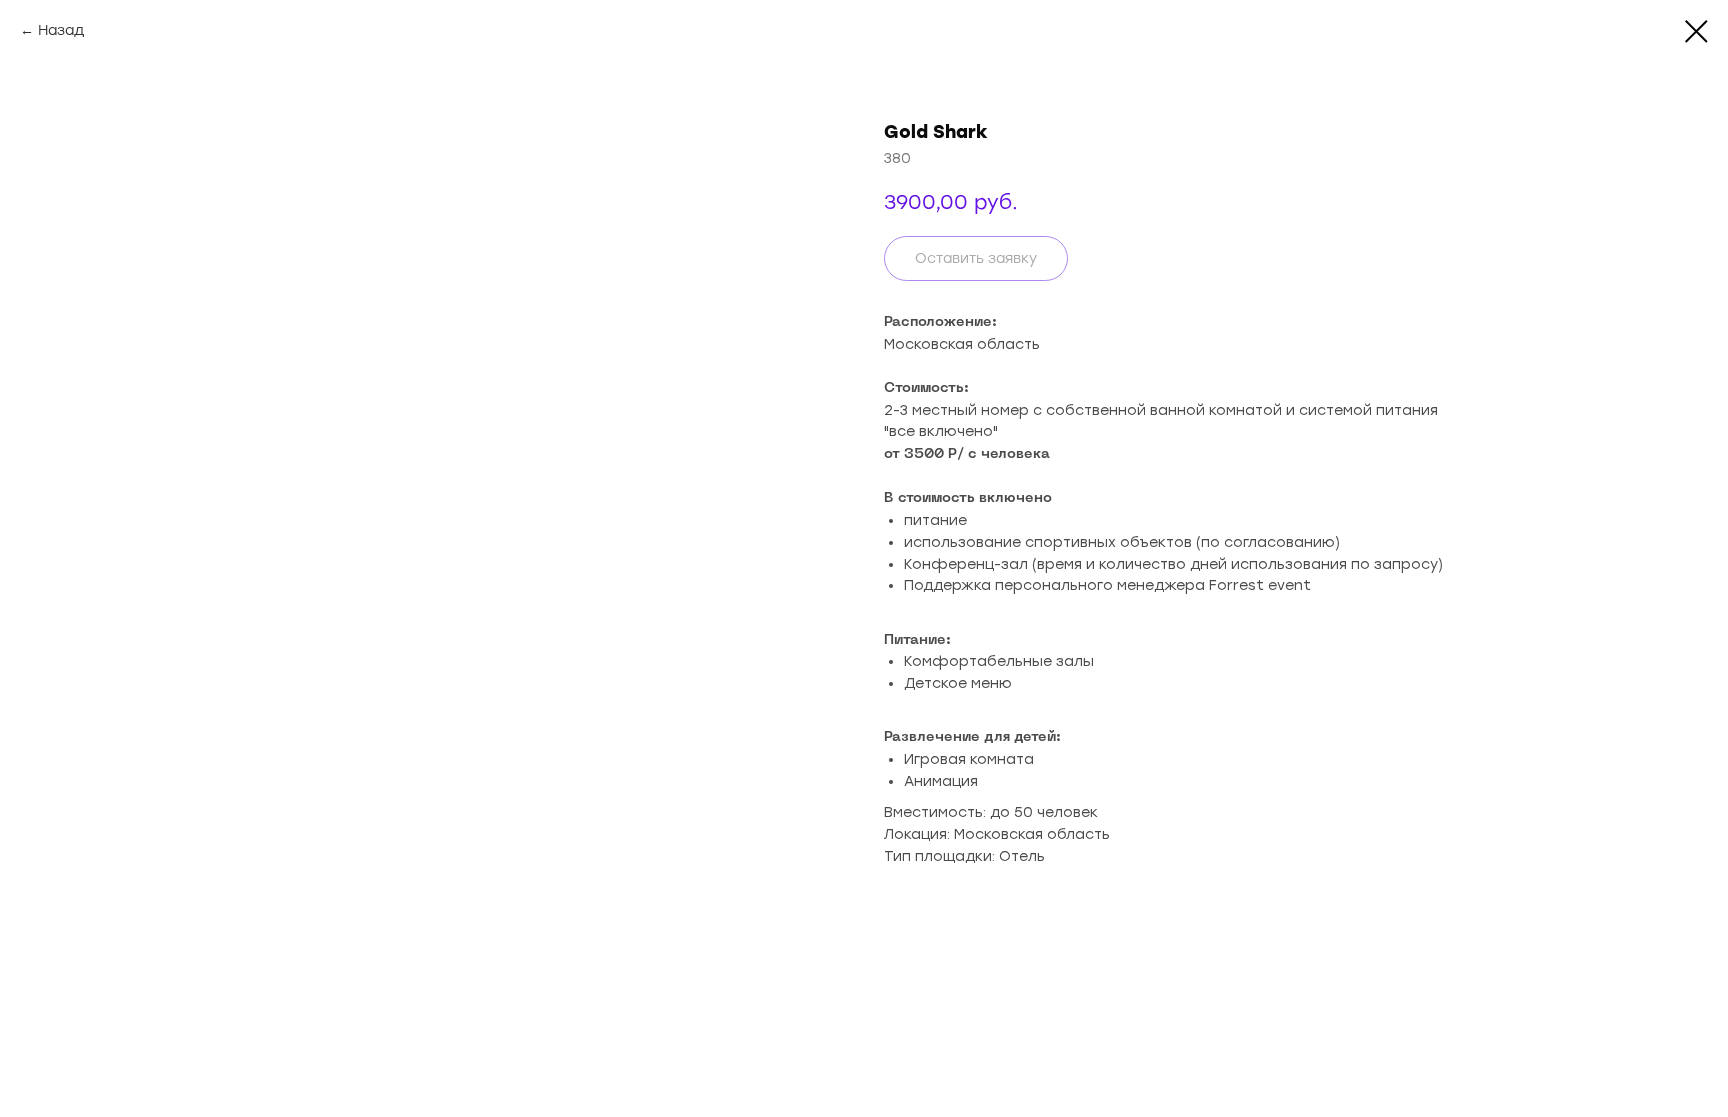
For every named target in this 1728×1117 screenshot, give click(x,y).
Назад (61, 30)
